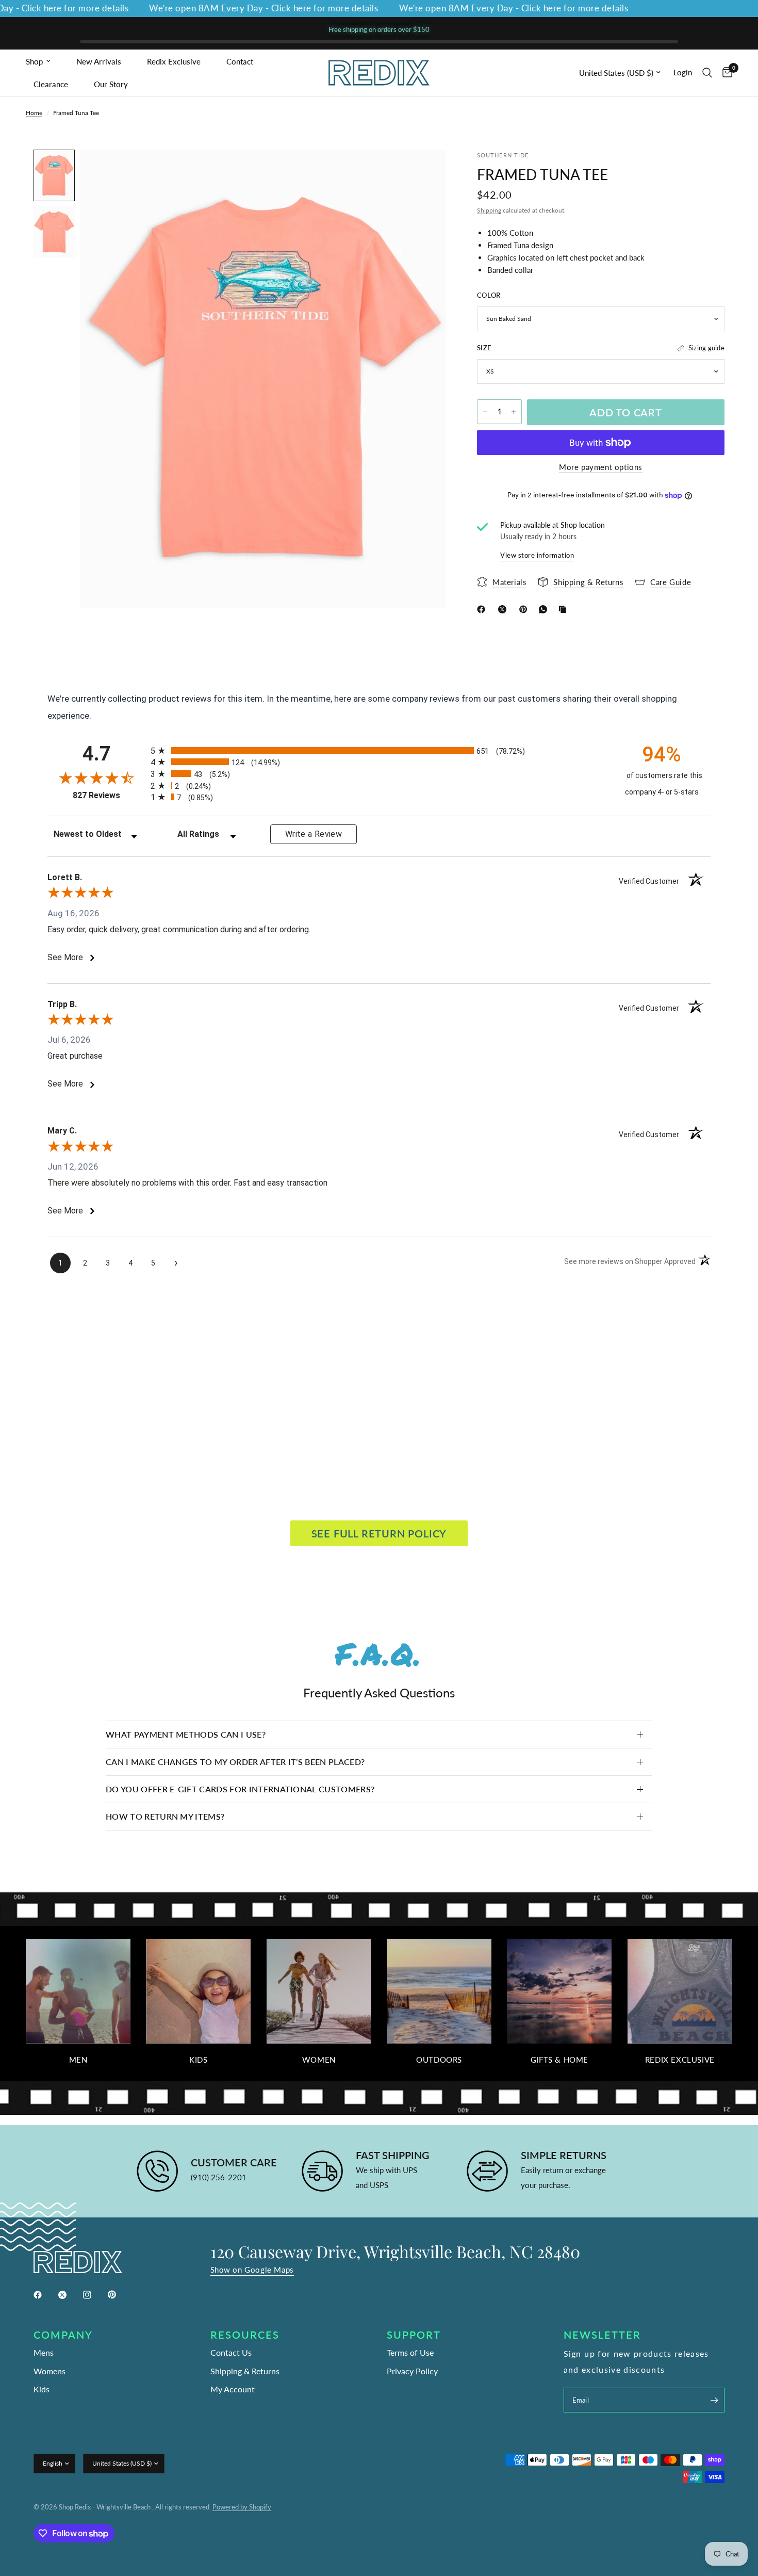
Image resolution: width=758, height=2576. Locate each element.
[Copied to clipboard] (565, 609)
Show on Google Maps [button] (252, 2270)
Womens (50, 2371)
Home (34, 113)
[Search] (707, 73)
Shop (34, 61)
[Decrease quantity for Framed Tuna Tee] (485, 412)
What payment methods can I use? (186, 1734)
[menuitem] (47, 61)
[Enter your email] (714, 2400)
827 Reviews (109, 795)
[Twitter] (70, 2295)
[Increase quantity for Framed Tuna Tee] (514, 412)
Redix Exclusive (174, 61)
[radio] (379, 750)
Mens (44, 2352)
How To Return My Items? (165, 1816)
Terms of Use (410, 2352)
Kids (198, 2060)
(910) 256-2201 (219, 2177)
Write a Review (314, 834)
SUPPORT (414, 2335)
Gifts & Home (559, 2060)
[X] (504, 609)
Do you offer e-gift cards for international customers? (240, 1789)
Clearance (51, 84)
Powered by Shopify (242, 2507)
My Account (233, 2389)
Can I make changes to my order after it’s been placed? (235, 1762)
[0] (725, 73)
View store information (537, 555)
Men (78, 2060)
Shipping (489, 210)
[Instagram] (94, 2295)
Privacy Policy (412, 2371)
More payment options (601, 467)
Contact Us (231, 2352)
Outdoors (439, 2060)
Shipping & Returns (245, 2371)
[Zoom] (424, 171)
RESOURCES (245, 2335)
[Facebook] (483, 609)
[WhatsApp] (545, 609)
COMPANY (63, 2335)
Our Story (111, 84)
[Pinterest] (525, 609)
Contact (240, 61)
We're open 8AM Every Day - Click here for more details (232, 9)
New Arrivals (99, 61)
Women (319, 2060)
